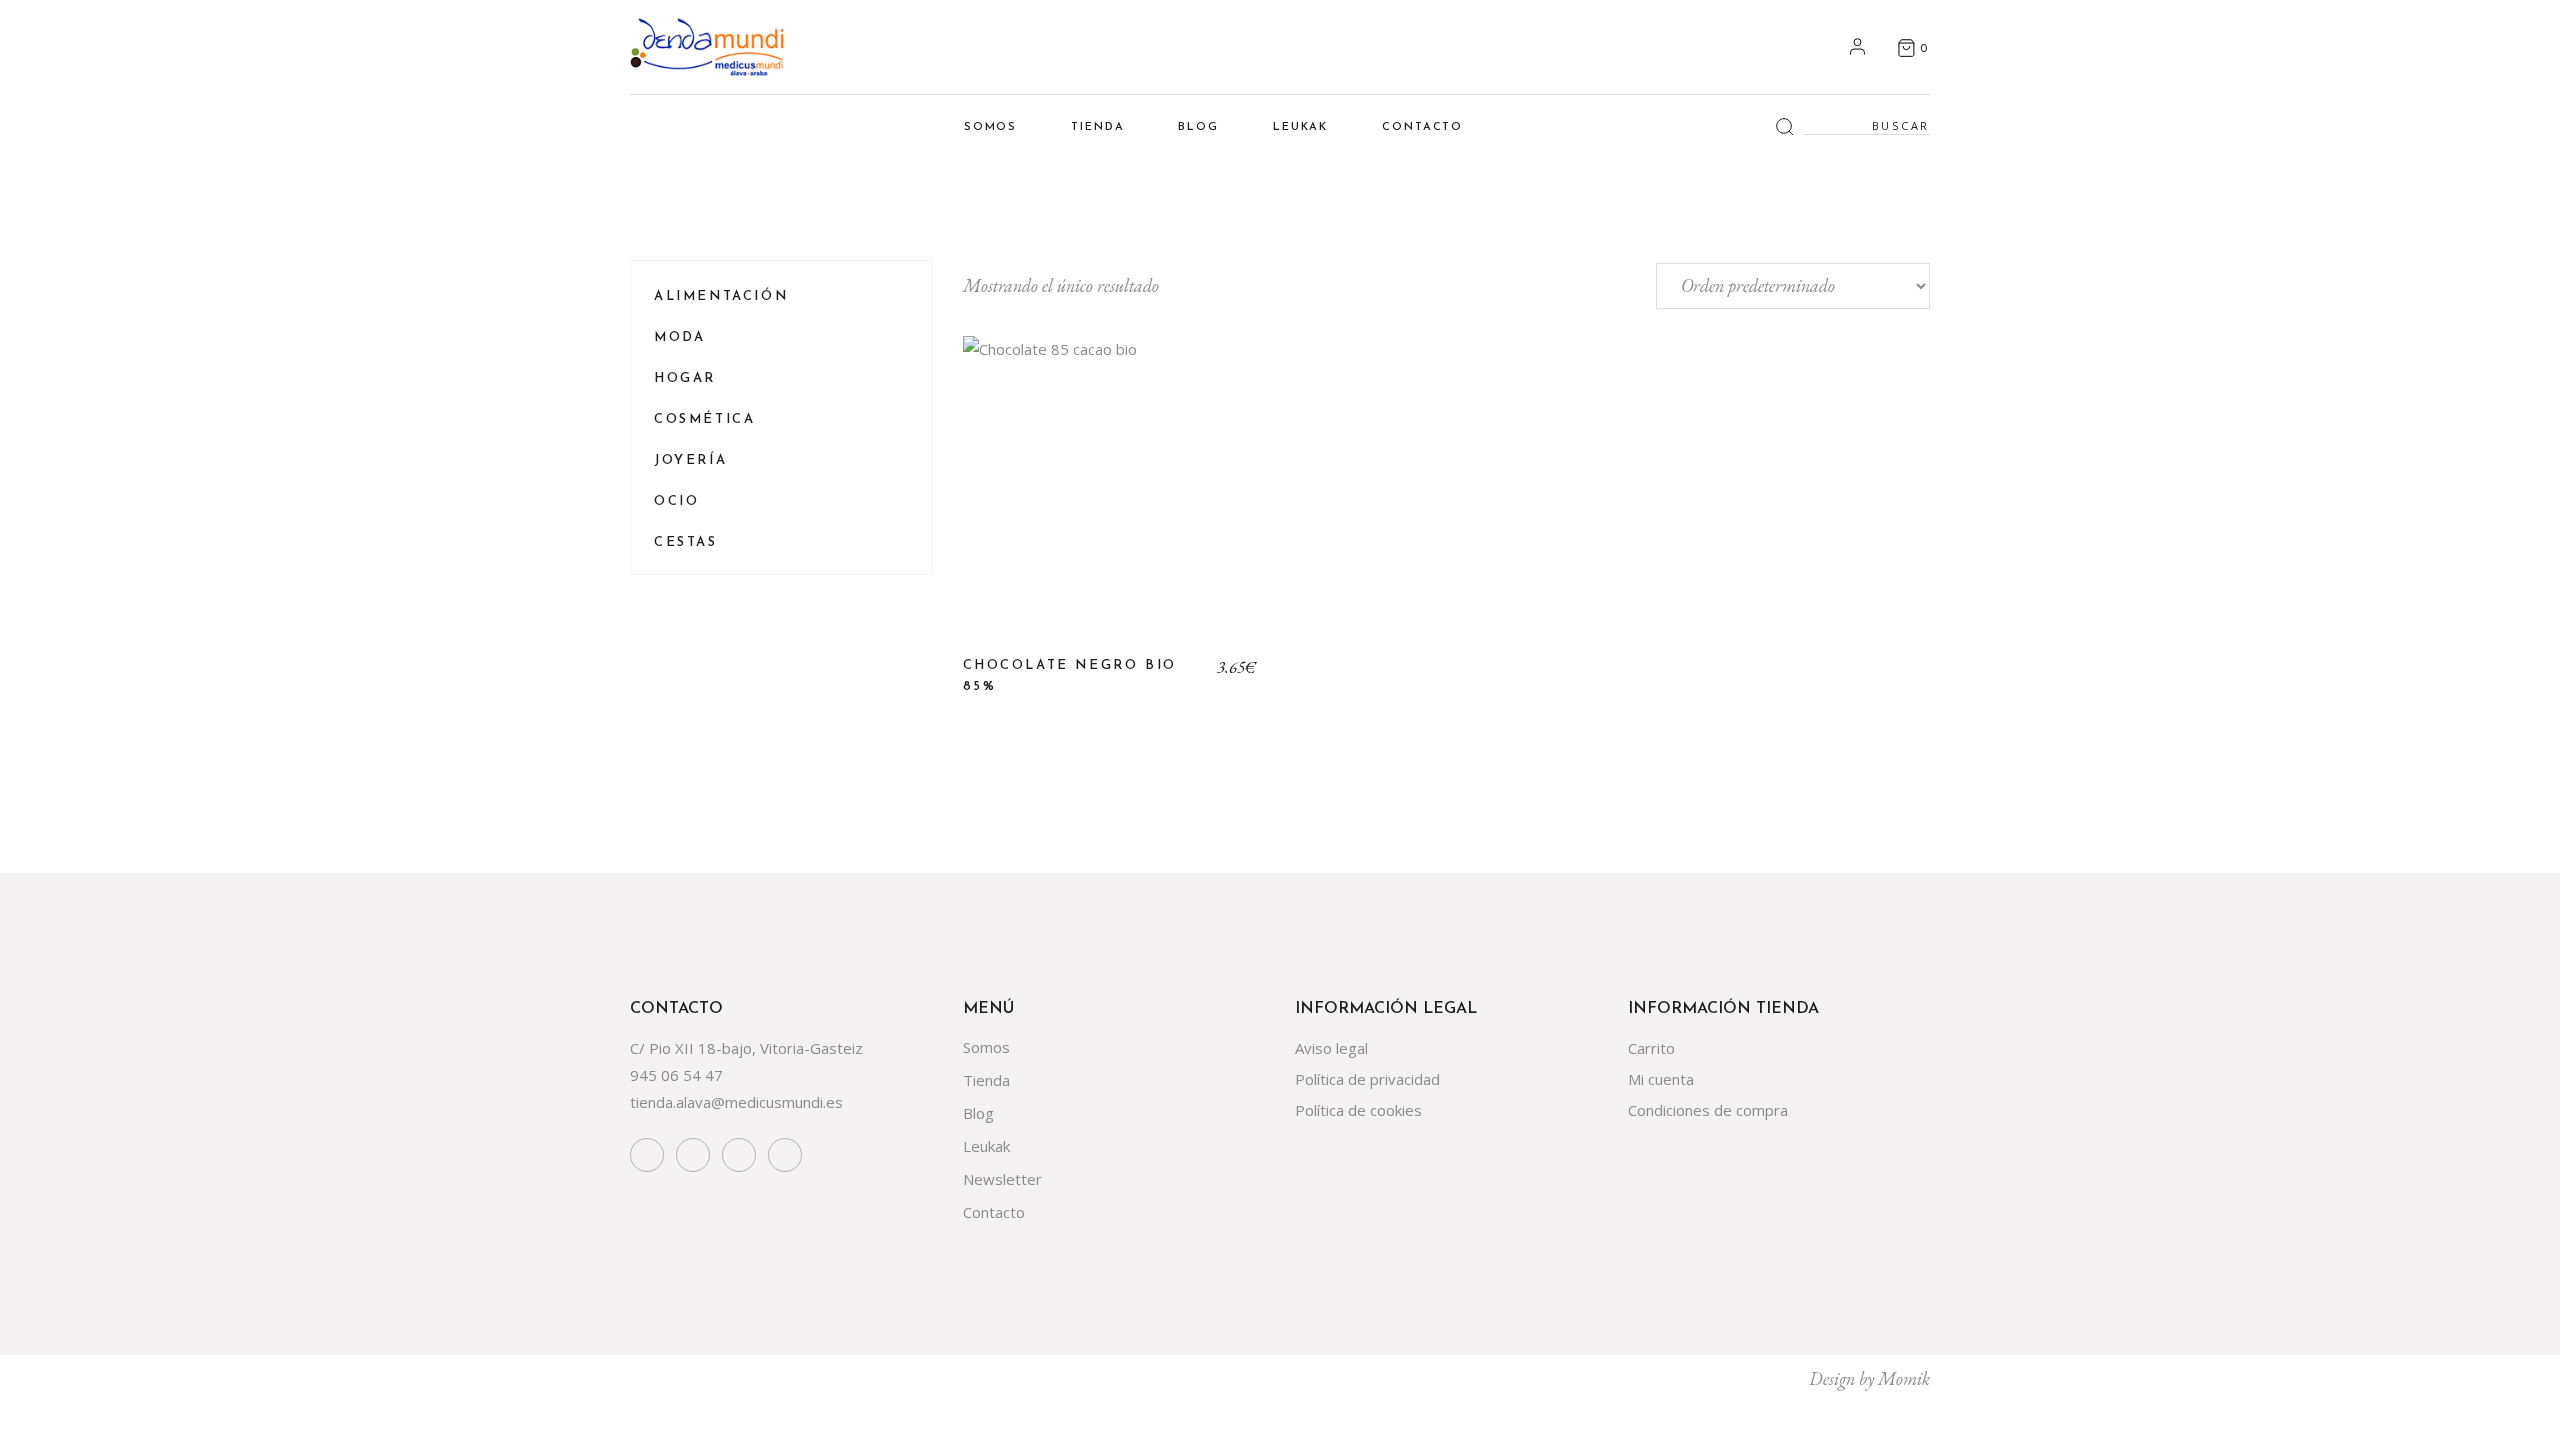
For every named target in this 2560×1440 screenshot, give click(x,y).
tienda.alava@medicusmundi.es (736, 1102)
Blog (978, 1113)
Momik (1904, 1378)
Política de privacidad (1367, 1079)
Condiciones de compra (1708, 1110)
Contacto (994, 1212)
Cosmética (704, 419)
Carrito (1651, 1048)
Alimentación (721, 296)
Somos (986, 1047)
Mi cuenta (1661, 1079)
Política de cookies (1358, 1110)
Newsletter (1002, 1179)
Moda (679, 337)
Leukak (986, 1146)
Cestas (686, 542)
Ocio (676, 501)
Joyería (690, 460)
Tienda (986, 1080)
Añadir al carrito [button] (1110, 499)
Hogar (685, 378)
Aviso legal (1331, 1048)
